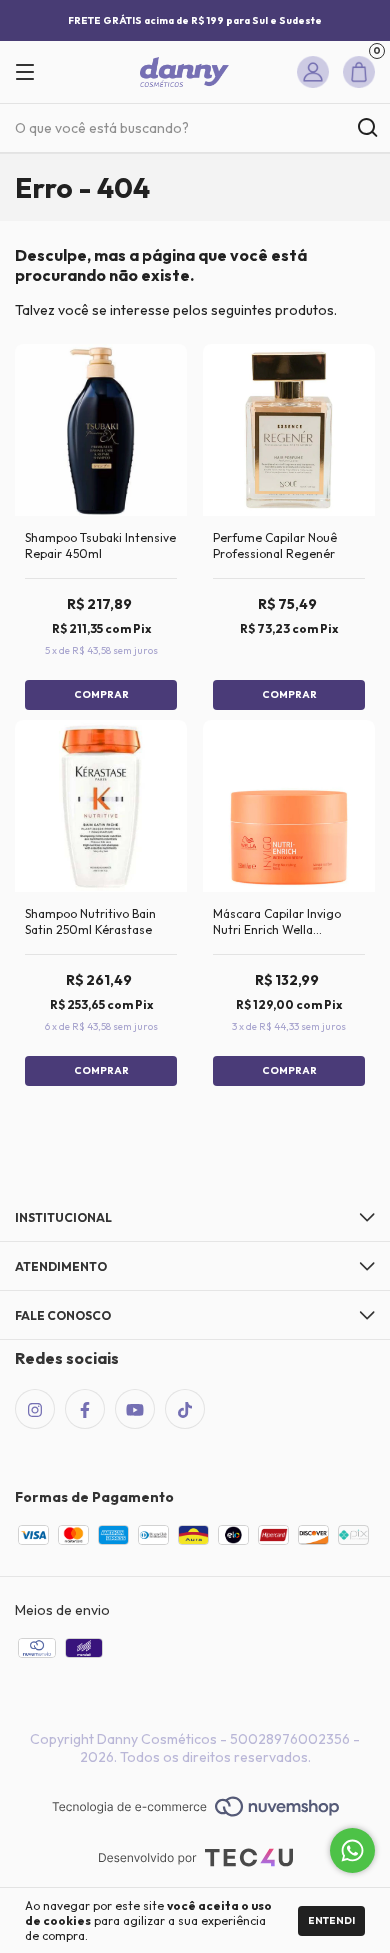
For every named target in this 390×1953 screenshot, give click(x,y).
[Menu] (32, 72)
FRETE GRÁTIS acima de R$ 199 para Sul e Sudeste (195, 20)
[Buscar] (366, 128)
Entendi (331, 1920)
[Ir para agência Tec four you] (195, 1859)
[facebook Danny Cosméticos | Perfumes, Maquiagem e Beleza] (85, 1409)
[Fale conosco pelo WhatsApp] (352, 1850)
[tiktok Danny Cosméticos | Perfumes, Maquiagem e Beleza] (185, 1409)
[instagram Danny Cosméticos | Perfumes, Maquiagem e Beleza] (35, 1409)
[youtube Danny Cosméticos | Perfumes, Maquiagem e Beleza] (135, 1409)
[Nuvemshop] (195, 1808)
